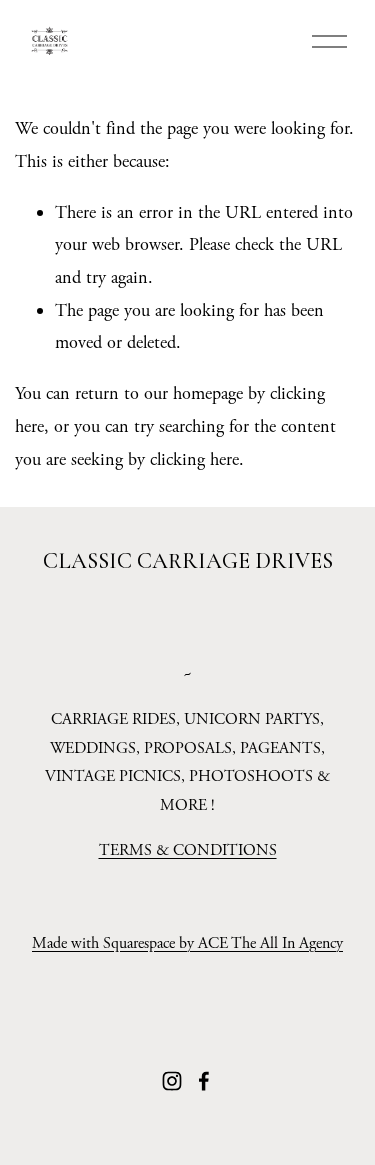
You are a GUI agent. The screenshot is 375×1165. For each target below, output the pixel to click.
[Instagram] (172, 1081)
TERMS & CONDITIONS (188, 850)
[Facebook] (204, 1081)
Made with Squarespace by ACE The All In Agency (187, 943)
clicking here (194, 459)
